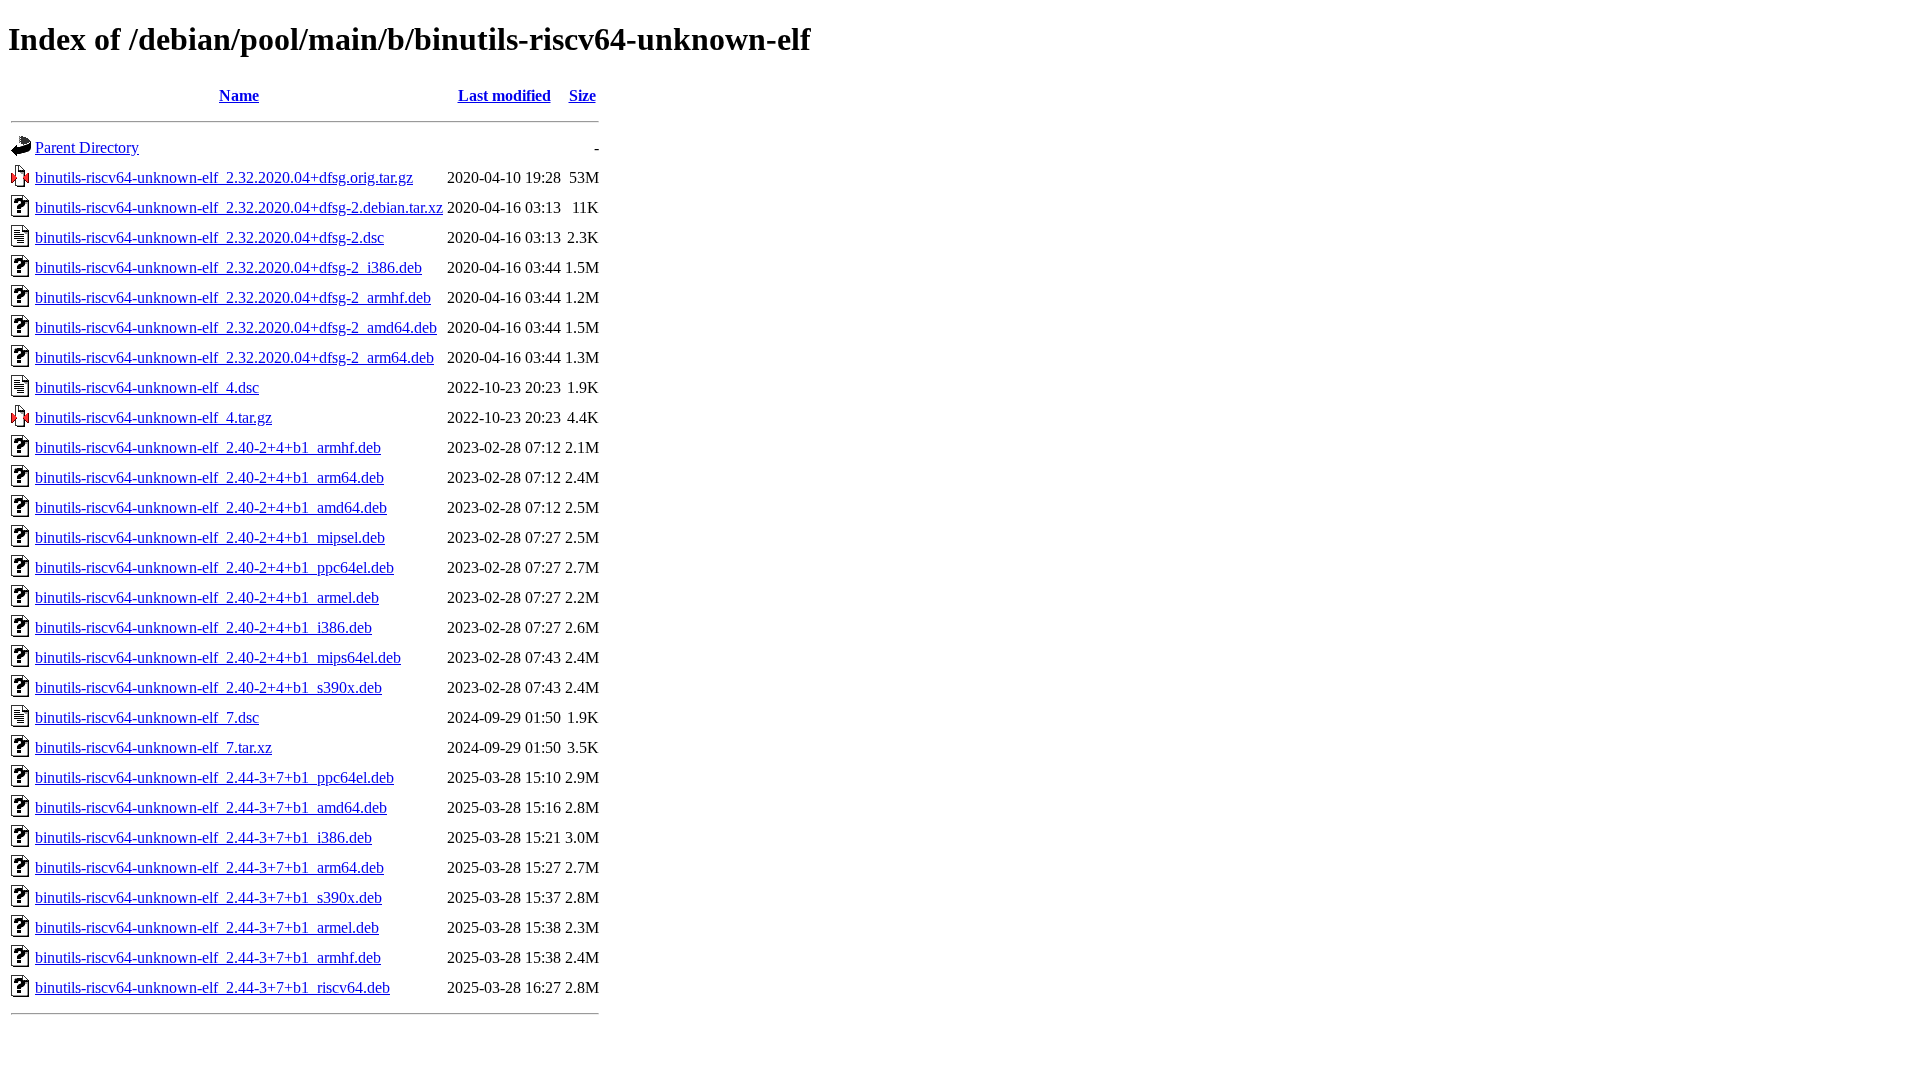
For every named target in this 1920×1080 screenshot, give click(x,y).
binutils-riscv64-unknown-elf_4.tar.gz (153, 417)
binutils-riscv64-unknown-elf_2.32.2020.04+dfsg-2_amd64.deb (236, 327)
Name (239, 95)
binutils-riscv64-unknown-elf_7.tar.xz (153, 747)
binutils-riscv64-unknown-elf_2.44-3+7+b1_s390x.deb (208, 897)
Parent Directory (87, 147)
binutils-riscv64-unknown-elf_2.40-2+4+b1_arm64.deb (209, 477)
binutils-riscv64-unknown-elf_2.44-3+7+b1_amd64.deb (211, 807)
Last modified (504, 95)
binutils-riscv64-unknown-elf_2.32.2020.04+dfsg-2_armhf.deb (233, 297)
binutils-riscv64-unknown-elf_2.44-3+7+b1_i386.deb (203, 837)
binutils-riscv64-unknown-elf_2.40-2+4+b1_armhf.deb (208, 447)
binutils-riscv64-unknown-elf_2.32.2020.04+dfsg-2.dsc (209, 237)
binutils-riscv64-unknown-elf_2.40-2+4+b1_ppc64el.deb (214, 567)
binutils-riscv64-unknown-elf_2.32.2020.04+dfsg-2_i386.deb (228, 267)
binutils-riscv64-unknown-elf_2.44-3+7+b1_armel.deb (207, 927)
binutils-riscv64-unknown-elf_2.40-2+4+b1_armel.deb (207, 597)
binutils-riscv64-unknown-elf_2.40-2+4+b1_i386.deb (203, 627)
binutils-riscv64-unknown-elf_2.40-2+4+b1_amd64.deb (211, 507)
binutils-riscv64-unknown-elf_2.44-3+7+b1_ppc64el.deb (214, 777)
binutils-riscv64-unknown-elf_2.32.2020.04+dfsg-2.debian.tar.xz (239, 207)
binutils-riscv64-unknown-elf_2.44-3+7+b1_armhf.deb (208, 957)
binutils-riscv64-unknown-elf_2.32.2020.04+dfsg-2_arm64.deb (234, 357)
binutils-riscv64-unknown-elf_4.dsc (147, 387)
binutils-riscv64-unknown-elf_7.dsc (147, 717)
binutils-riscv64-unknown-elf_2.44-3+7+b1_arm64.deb (209, 867)
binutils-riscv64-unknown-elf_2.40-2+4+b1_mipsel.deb (210, 537)
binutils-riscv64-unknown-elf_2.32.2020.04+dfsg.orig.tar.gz (224, 177)
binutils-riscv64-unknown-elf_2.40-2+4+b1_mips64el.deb (218, 657)
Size (582, 95)
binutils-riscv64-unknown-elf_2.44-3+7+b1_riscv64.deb (212, 987)
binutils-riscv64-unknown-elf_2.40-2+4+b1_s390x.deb (208, 687)
